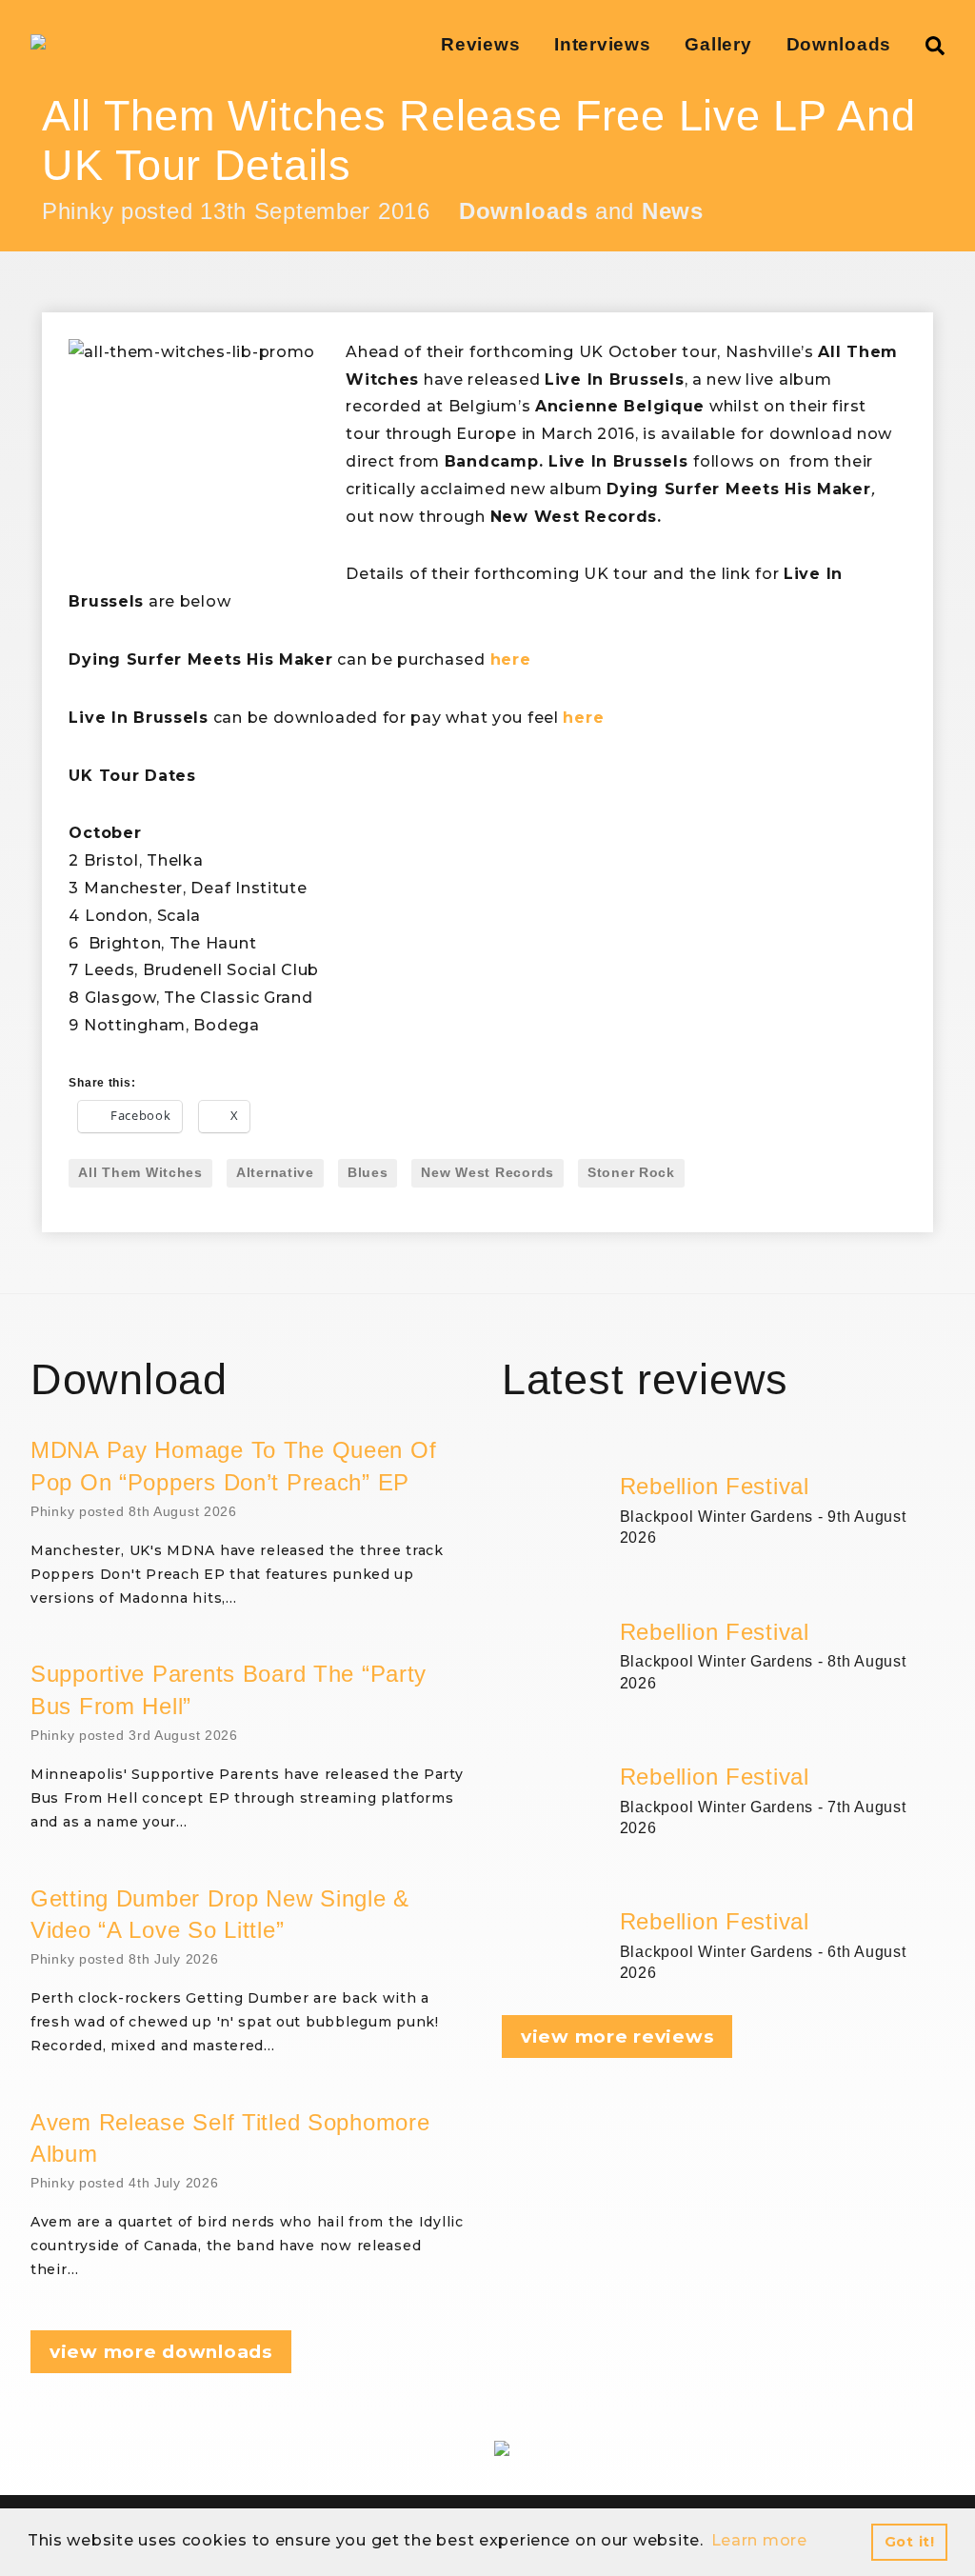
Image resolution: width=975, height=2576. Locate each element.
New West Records (487, 1172)
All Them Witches (140, 1172)
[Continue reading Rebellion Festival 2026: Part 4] (782, 1448)
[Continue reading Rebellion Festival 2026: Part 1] (782, 1884)
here (511, 659)
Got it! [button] (910, 2542)
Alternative (275, 1172)
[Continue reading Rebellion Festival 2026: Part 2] (782, 1739)
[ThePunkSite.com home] (38, 42)
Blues (368, 1172)
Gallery (718, 44)
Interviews (602, 44)
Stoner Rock (631, 1172)
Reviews (480, 44)
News (673, 211)
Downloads (839, 44)
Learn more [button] (759, 2540)
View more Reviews (617, 2037)
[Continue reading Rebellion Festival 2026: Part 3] (782, 1594)
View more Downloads (161, 2352)
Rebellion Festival (715, 1486)
